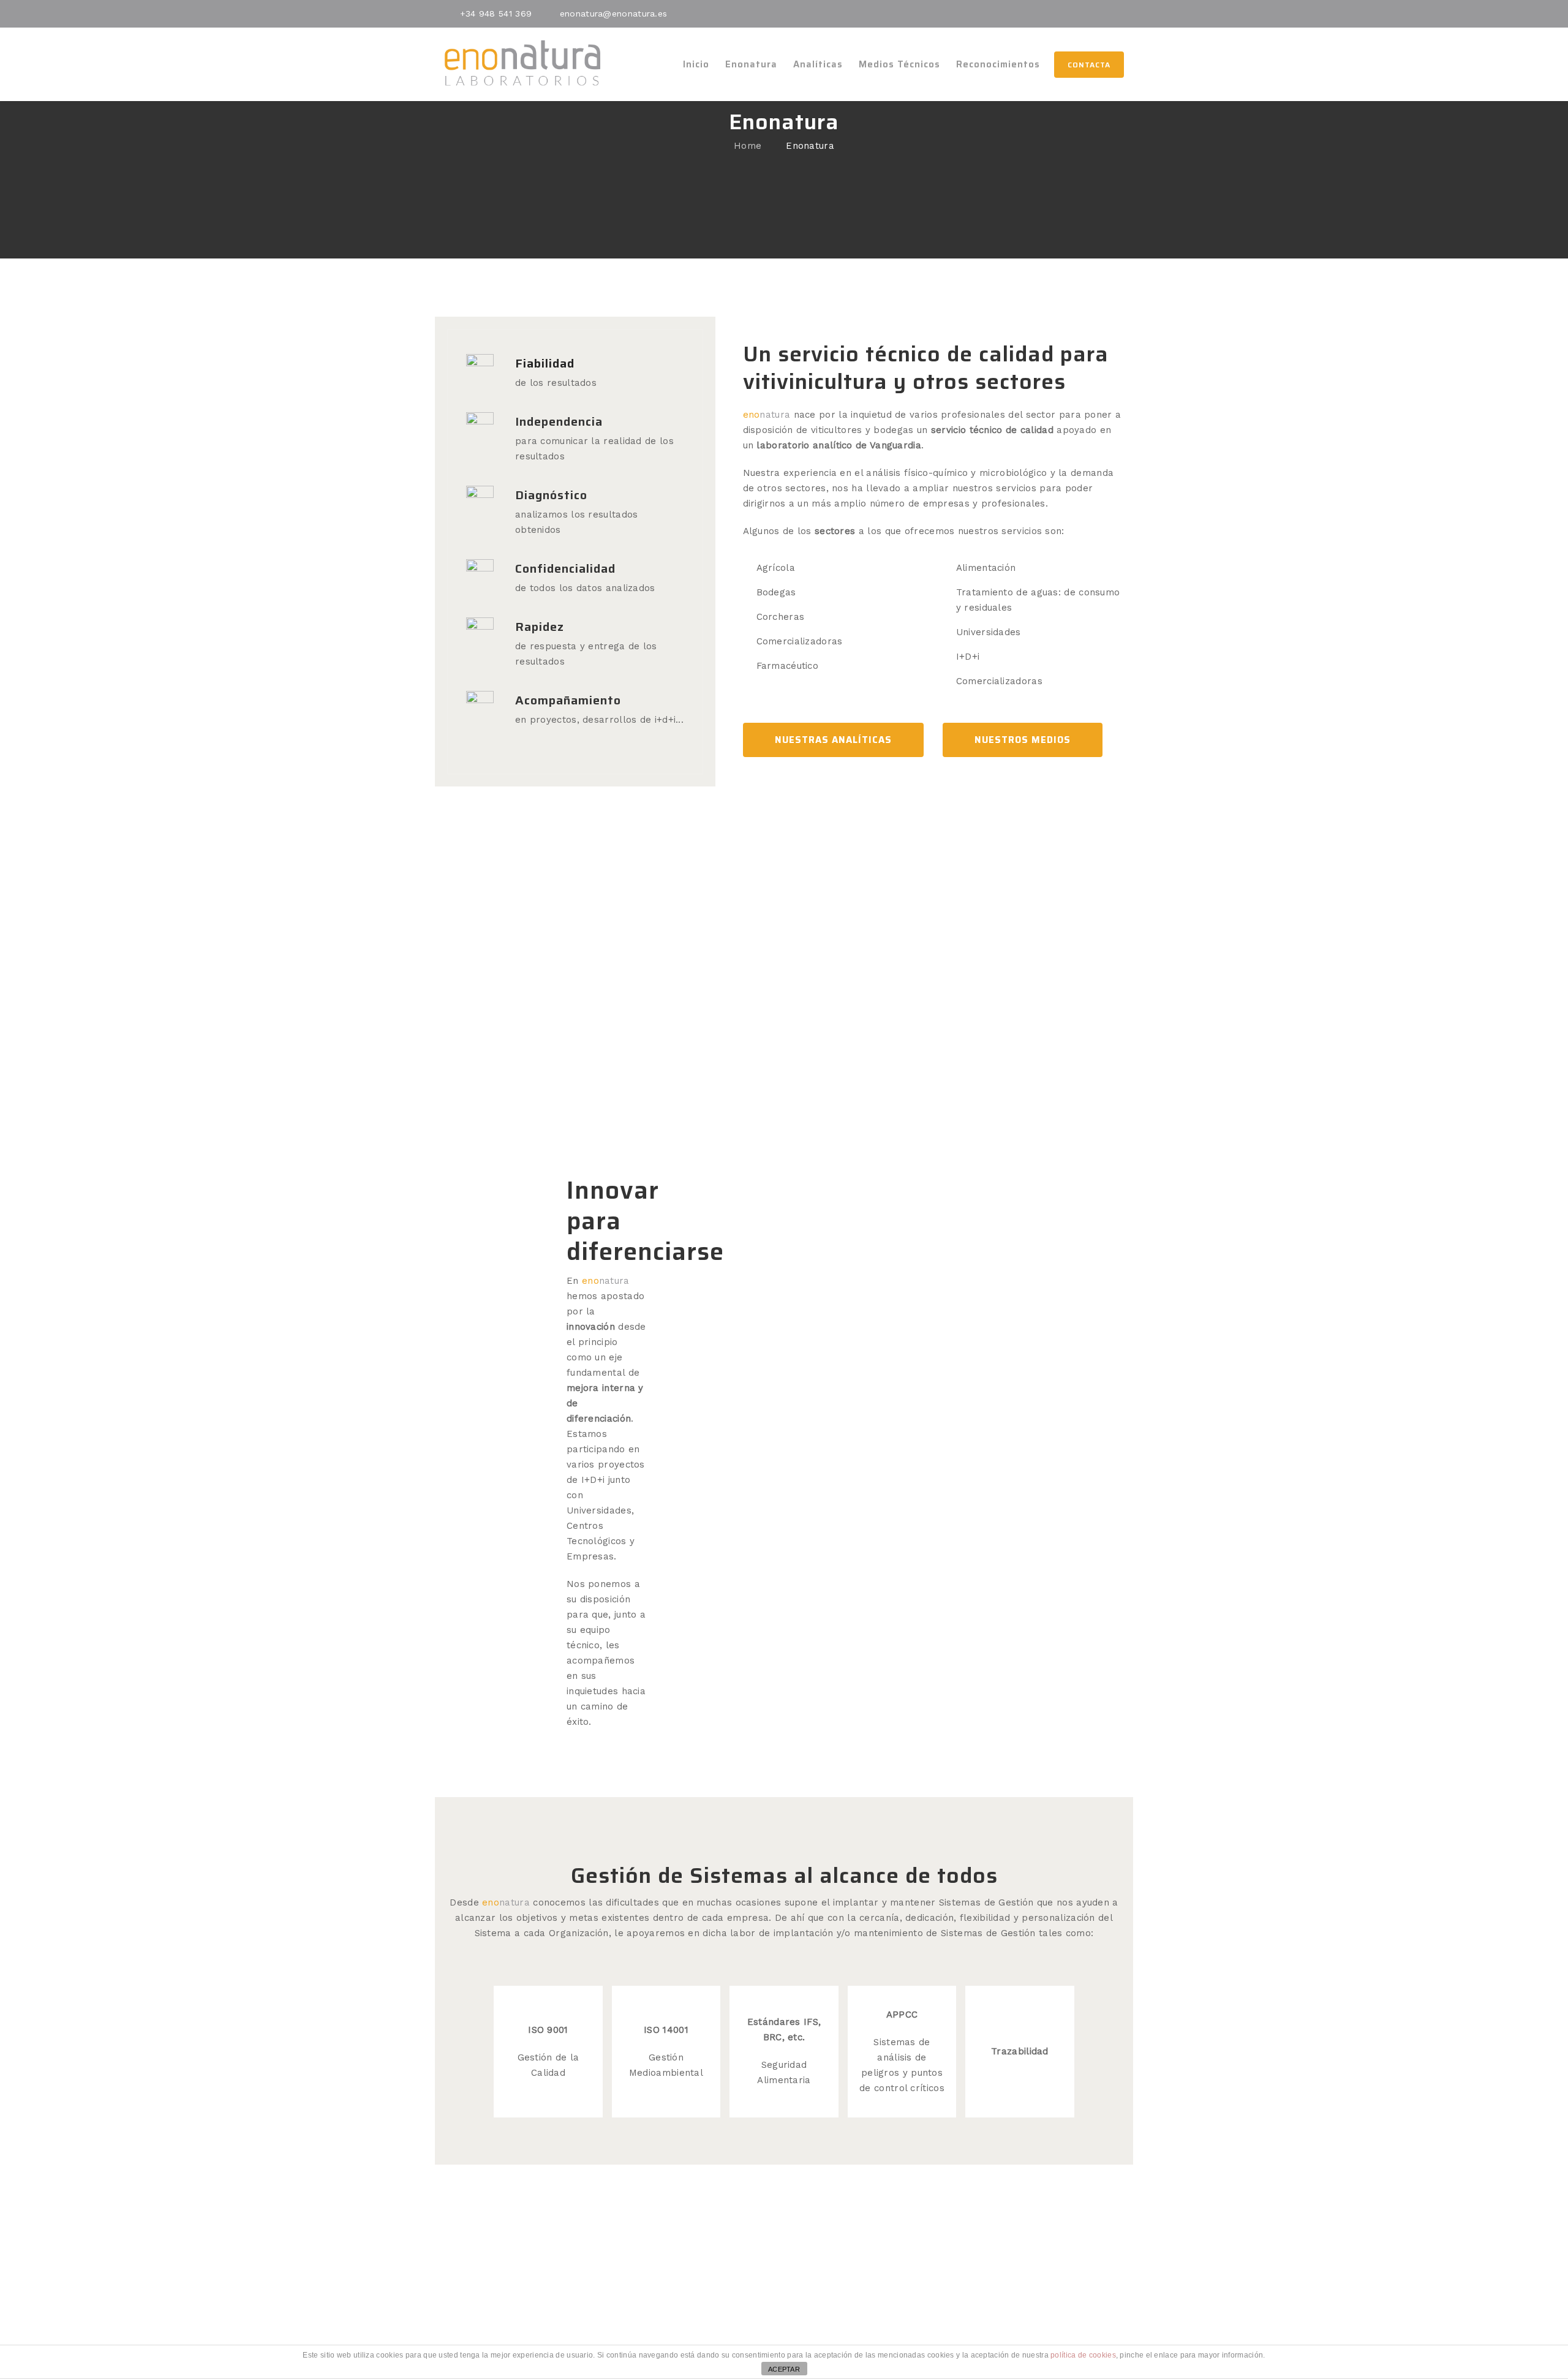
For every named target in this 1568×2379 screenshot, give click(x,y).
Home (748, 146)
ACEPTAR (784, 2369)
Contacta (1089, 65)
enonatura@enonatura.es (614, 13)
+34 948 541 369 (496, 13)
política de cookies (1083, 2355)
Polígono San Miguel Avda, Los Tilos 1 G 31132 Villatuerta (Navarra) (1017, 2284)
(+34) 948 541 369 (551, 2264)
